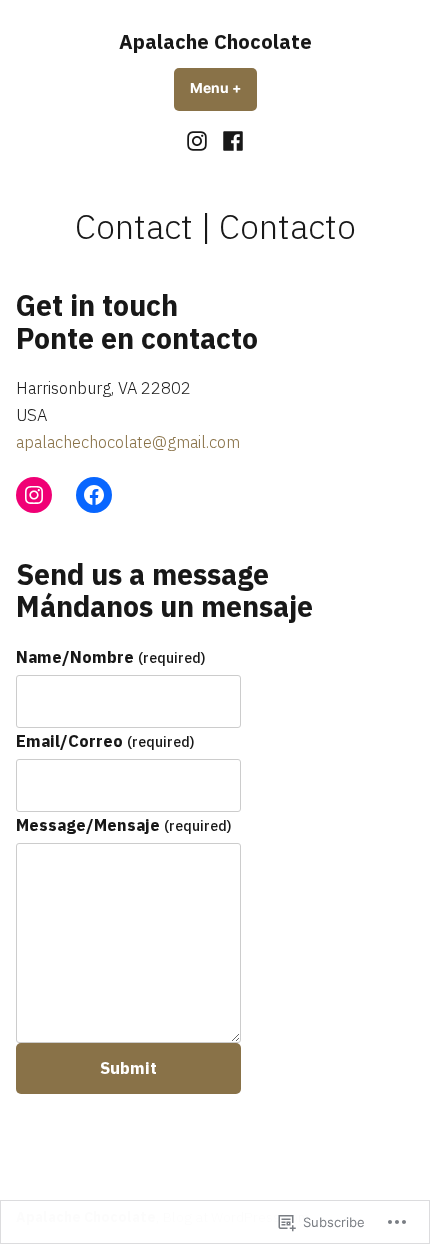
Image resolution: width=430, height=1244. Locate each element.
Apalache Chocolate (215, 41)
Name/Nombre (111, 657)
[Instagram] (199, 141)
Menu (223, 88)
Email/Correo (105, 741)
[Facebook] (230, 141)
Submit (128, 1068)
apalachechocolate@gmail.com (128, 442)
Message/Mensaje (124, 825)
